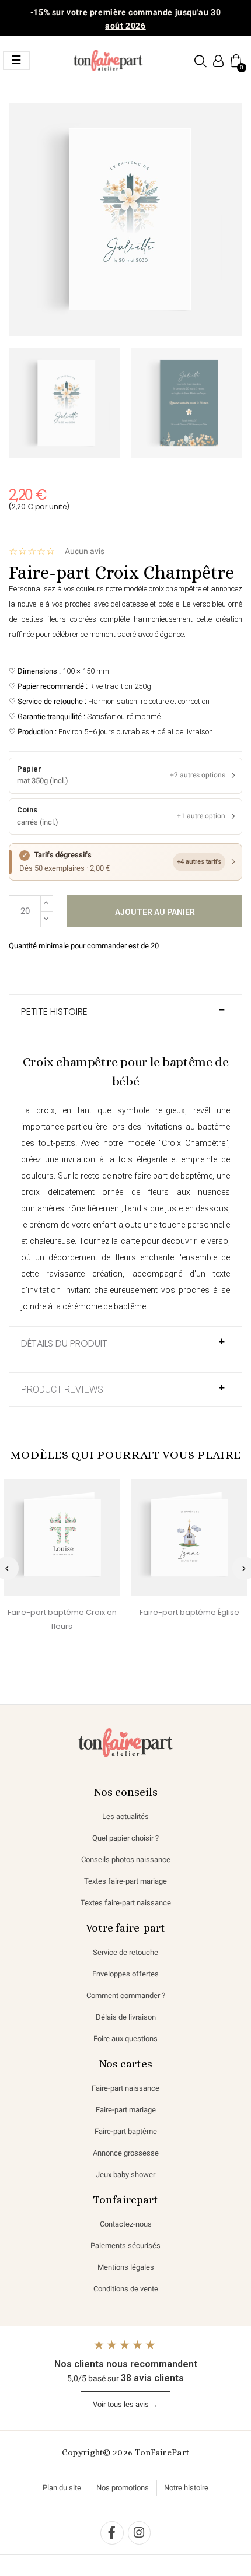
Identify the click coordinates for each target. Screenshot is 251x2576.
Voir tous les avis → (125, 2404)
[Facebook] (112, 2533)
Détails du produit (64, 1344)
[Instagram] (140, 2533)
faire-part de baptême (173, 1176)
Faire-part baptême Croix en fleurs (62, 1619)
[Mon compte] (218, 61)
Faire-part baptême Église (189, 1612)
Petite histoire (54, 1012)
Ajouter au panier (155, 912)
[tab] (125, 1018)
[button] (201, 61)
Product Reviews (62, 1390)
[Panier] (235, 60)
